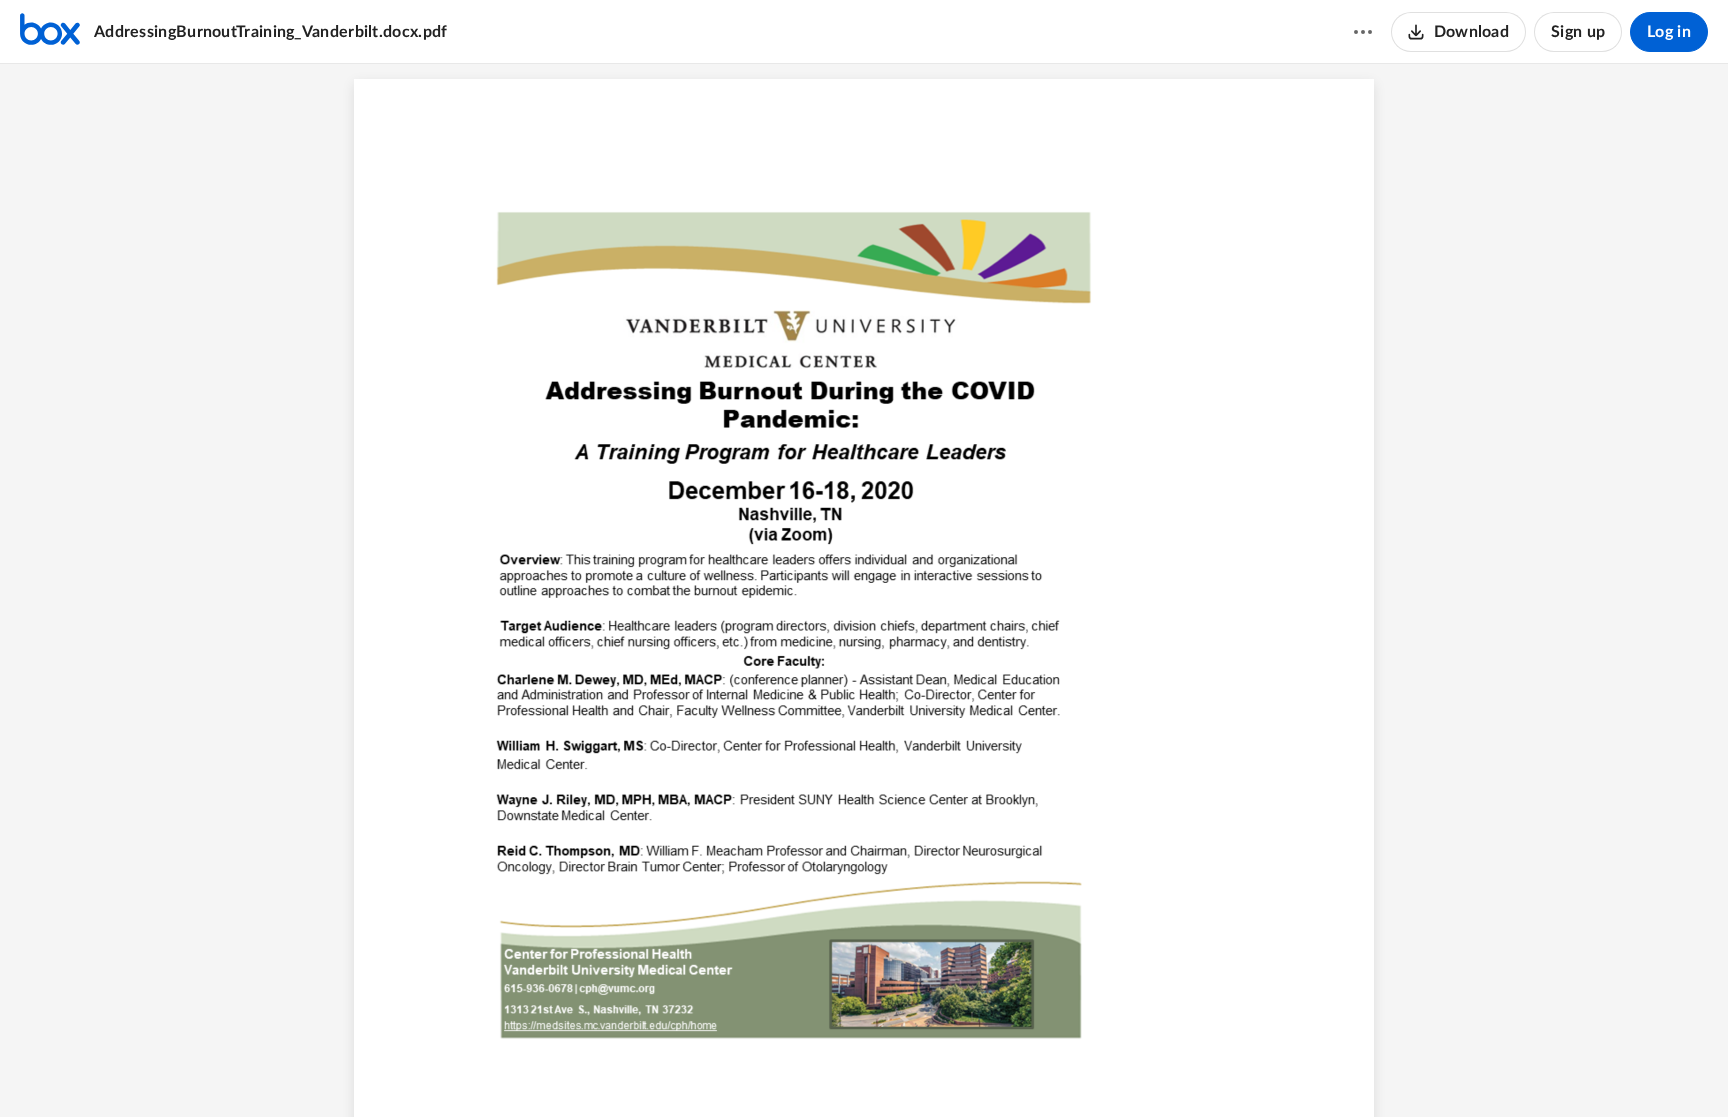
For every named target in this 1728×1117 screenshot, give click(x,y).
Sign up (1578, 32)
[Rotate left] (937, 1068)
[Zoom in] (897, 1068)
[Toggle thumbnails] (753, 1068)
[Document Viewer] (864, 590)
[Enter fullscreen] (975, 1068)
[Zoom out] (829, 1068)
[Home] (50, 32)
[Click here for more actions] (1363, 32)
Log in (1669, 32)
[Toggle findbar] (789, 1068)
